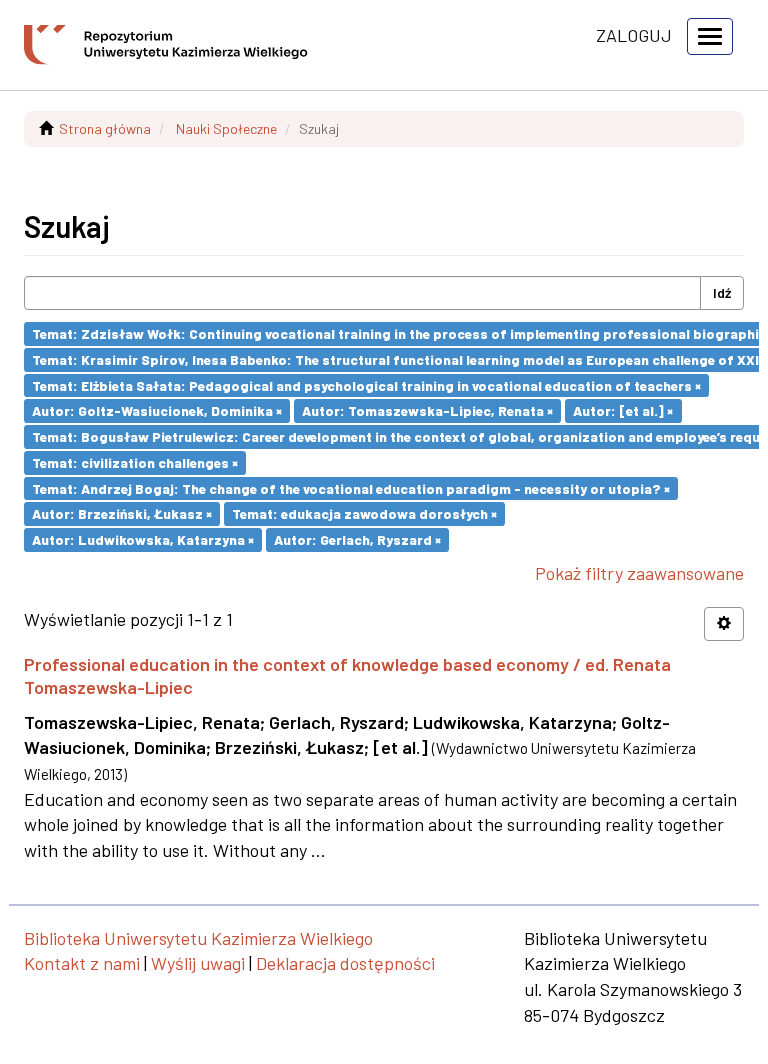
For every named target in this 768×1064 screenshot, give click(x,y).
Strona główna (105, 128)
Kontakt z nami (82, 963)
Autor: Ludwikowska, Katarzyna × (143, 539)
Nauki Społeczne (226, 128)
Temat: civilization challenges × (135, 462)
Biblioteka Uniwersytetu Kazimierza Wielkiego (198, 938)
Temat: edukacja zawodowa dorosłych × (364, 513)
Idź (722, 292)
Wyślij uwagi (198, 963)
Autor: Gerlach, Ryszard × (357, 539)
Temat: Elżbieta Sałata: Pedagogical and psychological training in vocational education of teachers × (366, 384)
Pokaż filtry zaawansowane (639, 573)
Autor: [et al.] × (623, 410)
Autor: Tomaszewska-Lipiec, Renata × (427, 410)
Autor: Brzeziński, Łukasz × (122, 513)
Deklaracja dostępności (345, 963)
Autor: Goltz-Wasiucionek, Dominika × (157, 410)
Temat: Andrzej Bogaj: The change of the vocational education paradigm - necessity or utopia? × (351, 487)
